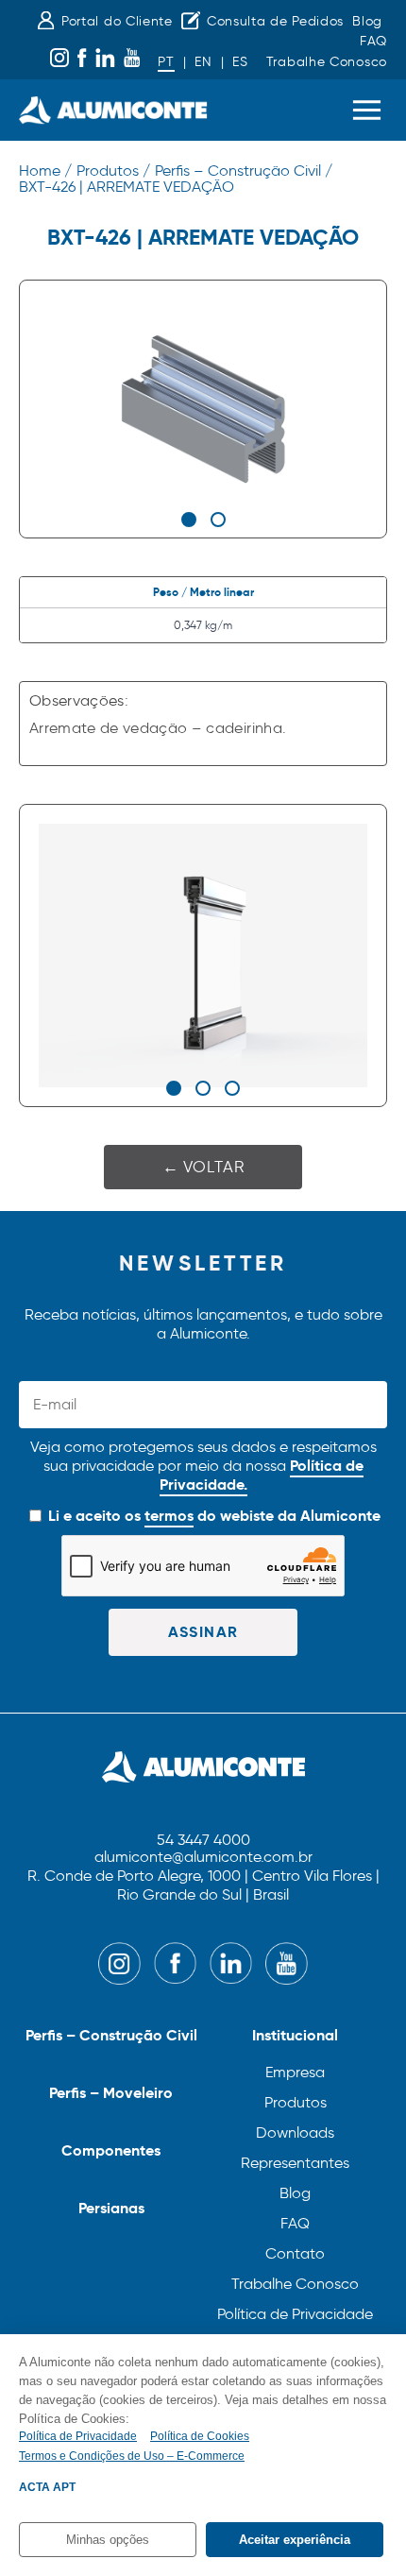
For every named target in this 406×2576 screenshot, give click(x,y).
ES (240, 62)
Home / (45, 171)
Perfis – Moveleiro (111, 2093)
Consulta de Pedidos (275, 21)
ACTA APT (47, 2487)
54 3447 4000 (203, 1841)
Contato (295, 2253)
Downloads (295, 2132)
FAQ (373, 41)
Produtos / (113, 171)
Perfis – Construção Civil (111, 2035)
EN (203, 62)
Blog (367, 21)
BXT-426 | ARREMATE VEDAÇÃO (127, 187)
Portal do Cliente (117, 21)
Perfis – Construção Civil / (244, 171)
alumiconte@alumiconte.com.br (203, 1858)
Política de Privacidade (295, 2314)
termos (169, 1516)
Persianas (111, 2208)
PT (166, 62)
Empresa (295, 2072)
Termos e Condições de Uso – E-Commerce (132, 2456)
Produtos (296, 2102)
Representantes (295, 2163)
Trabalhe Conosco (327, 62)
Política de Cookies (200, 2436)
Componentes (111, 2150)
